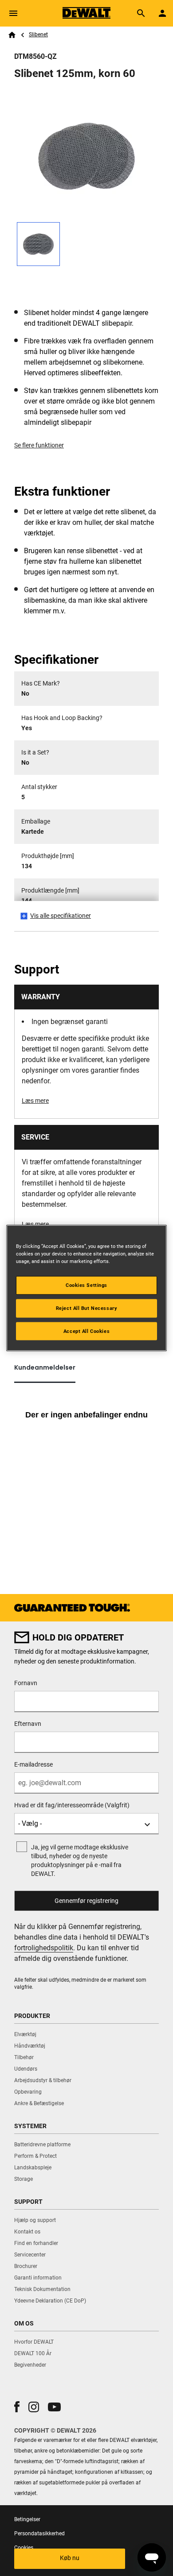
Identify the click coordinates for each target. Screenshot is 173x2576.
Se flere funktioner (39, 445)
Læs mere (35, 1101)
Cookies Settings (86, 1285)
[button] (17, 2407)
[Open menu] (13, 13)
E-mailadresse (33, 1764)
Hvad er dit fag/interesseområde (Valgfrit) (72, 1805)
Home (12, 35)
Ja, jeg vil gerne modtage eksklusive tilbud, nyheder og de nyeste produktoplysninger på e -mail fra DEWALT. (80, 1860)
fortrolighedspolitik (44, 1948)
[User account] (162, 13)
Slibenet (38, 35)
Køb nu (70, 2558)
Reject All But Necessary (87, 1308)
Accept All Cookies (86, 1331)
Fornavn (26, 1683)
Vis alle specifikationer (61, 916)
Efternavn (28, 1724)
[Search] (141, 13)
